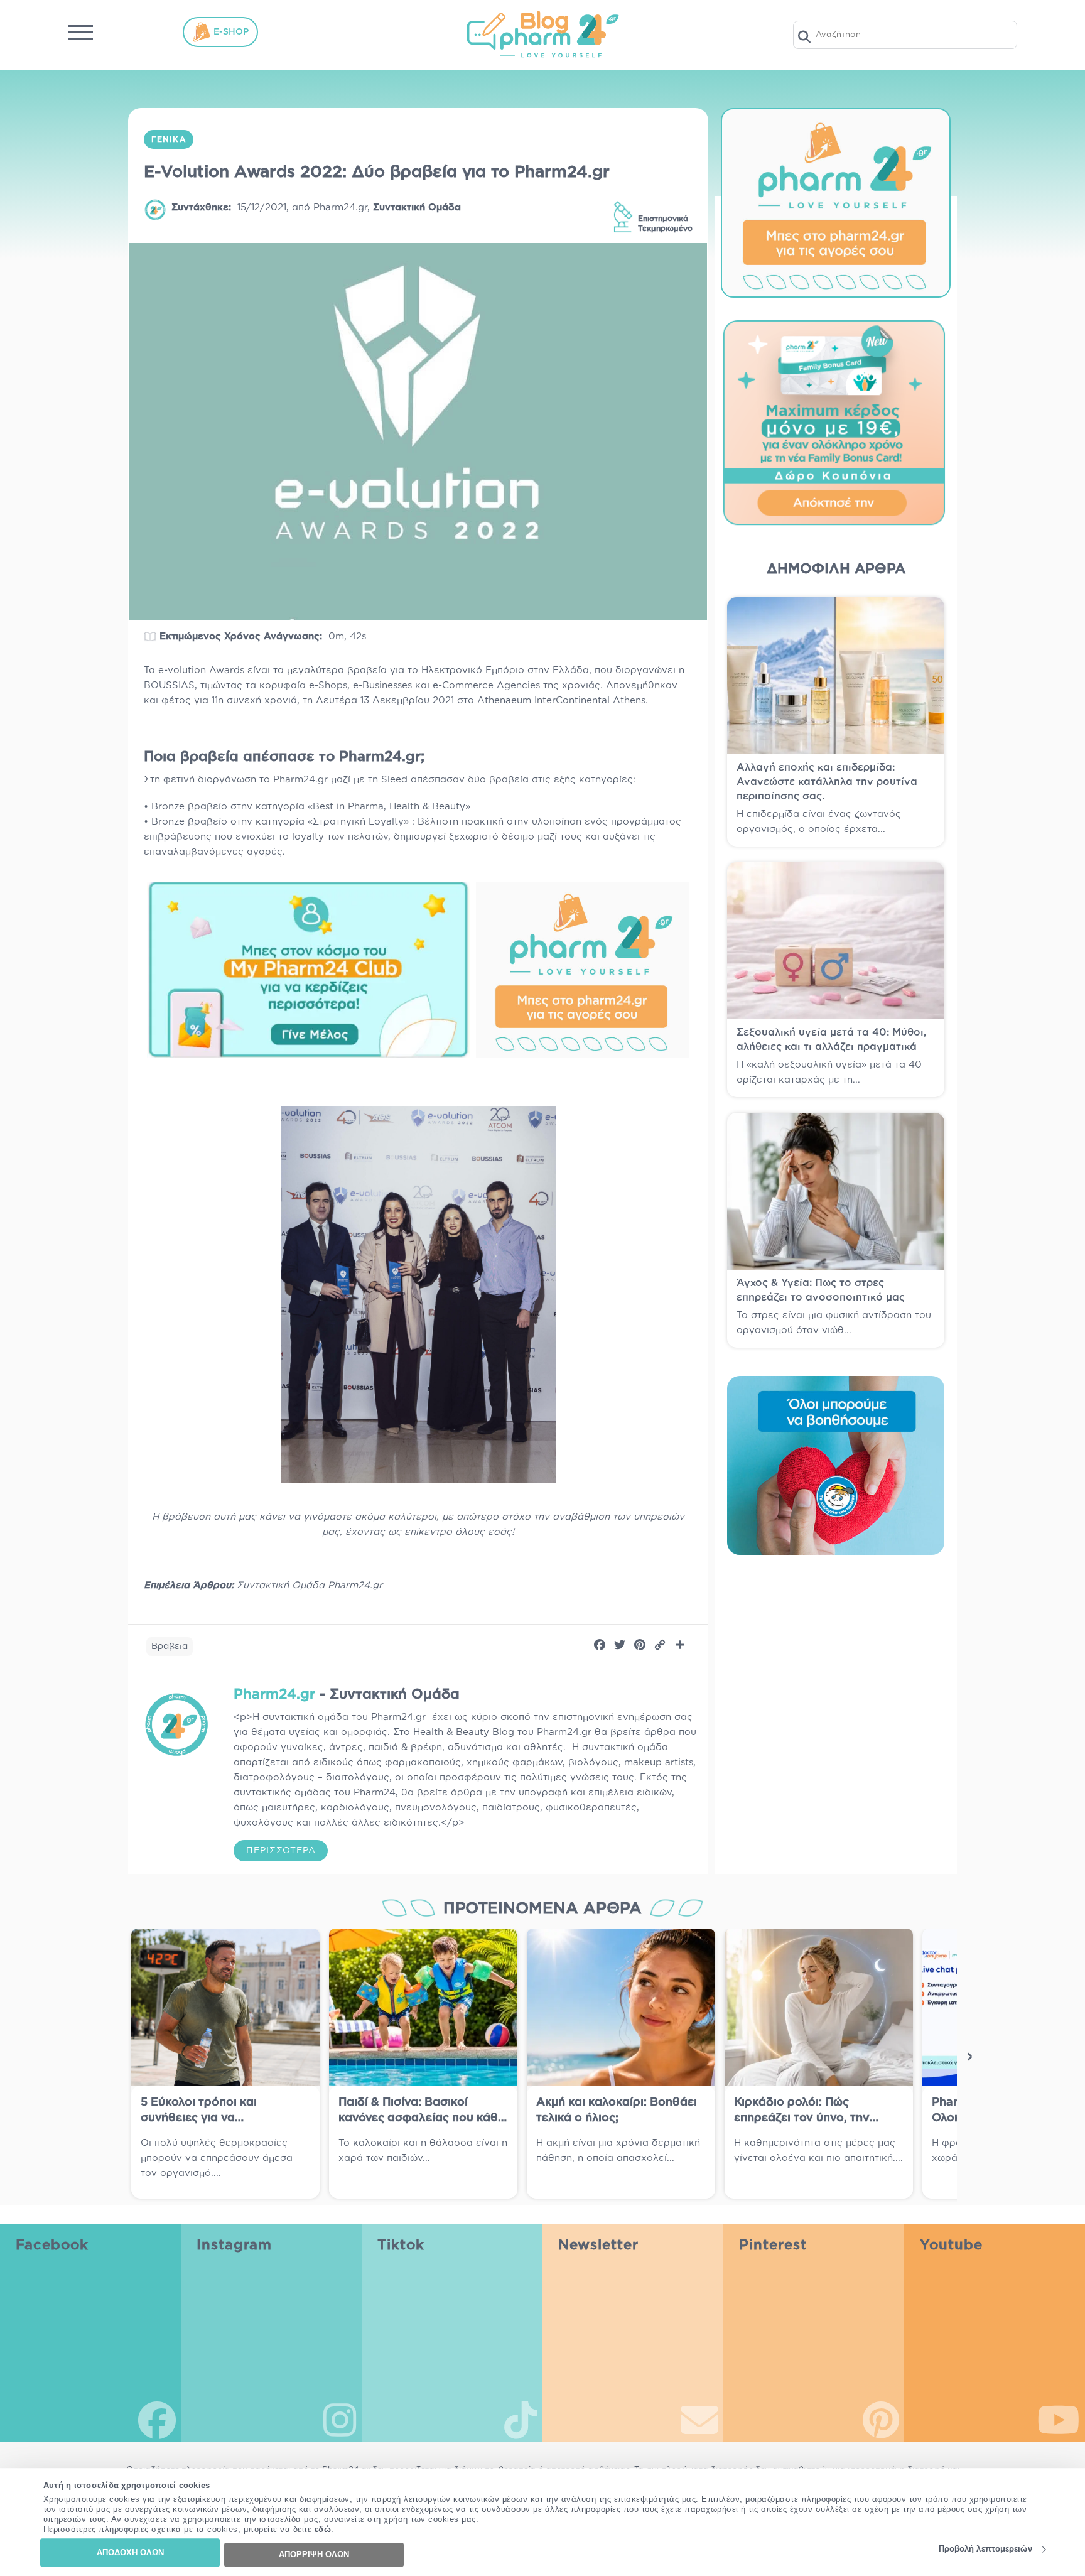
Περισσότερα (281, 1851)
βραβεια (170, 1647)
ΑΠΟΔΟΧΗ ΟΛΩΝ (130, 2552)
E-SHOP (230, 31)
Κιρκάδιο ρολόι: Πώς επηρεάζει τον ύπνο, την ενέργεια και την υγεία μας (808, 2118)
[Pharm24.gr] (176, 1724)
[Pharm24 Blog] (542, 35)
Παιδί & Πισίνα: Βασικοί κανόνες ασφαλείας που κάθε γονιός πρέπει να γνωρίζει (421, 2118)
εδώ (323, 2530)
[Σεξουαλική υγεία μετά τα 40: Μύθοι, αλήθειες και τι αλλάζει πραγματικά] (836, 941)
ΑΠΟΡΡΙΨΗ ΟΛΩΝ (314, 2554)
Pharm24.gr (340, 208)
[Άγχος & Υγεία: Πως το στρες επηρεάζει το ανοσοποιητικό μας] (836, 1191)
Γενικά (169, 139)
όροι (585, 2426)
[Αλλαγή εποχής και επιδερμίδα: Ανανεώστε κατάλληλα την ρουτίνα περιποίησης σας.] (836, 676)
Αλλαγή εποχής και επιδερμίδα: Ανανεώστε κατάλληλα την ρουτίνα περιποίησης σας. (827, 782)
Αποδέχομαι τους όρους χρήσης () (638, 2420)
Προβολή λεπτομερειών (985, 2549)
